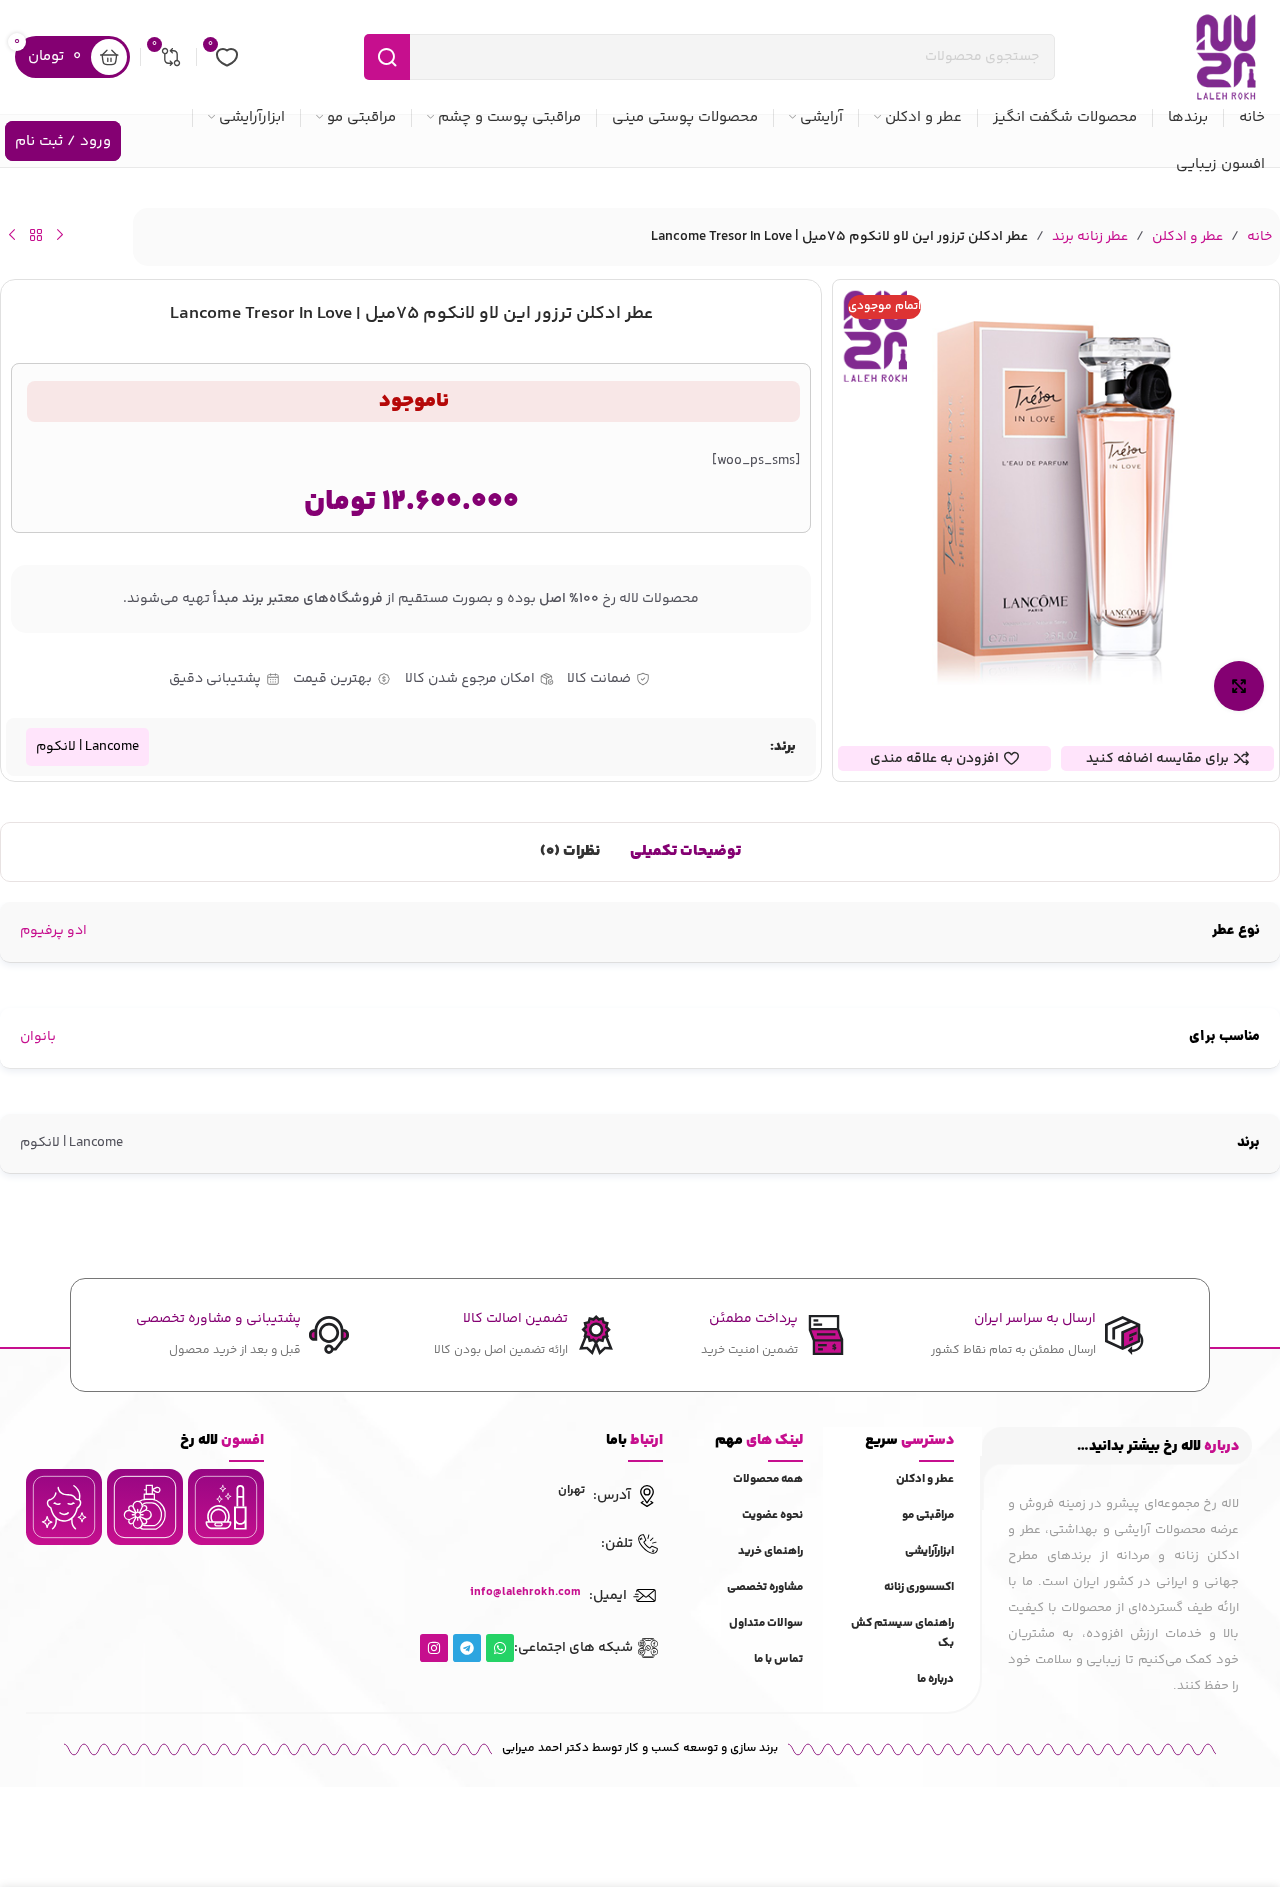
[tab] (685, 852)
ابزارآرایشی (929, 1551)
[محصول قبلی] (60, 235)
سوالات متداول (766, 1623)
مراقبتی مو (928, 1515)
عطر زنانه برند (1090, 237)
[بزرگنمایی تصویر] (1239, 686)
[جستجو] (387, 57)
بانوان (38, 1037)
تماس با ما (778, 1659)
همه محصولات (768, 1479)
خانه (1259, 237)
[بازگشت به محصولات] (36, 235)
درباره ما (935, 1679)
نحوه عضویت (772, 1515)
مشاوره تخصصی (765, 1587)
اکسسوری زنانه (919, 1587)
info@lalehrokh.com (525, 1592)
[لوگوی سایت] (1226, 57)
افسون (222, 1440)
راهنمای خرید (770, 1551)
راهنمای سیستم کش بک (902, 1633)
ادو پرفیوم (53, 931)
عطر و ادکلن (1187, 237)
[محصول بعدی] (12, 235)
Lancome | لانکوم (87, 747)
